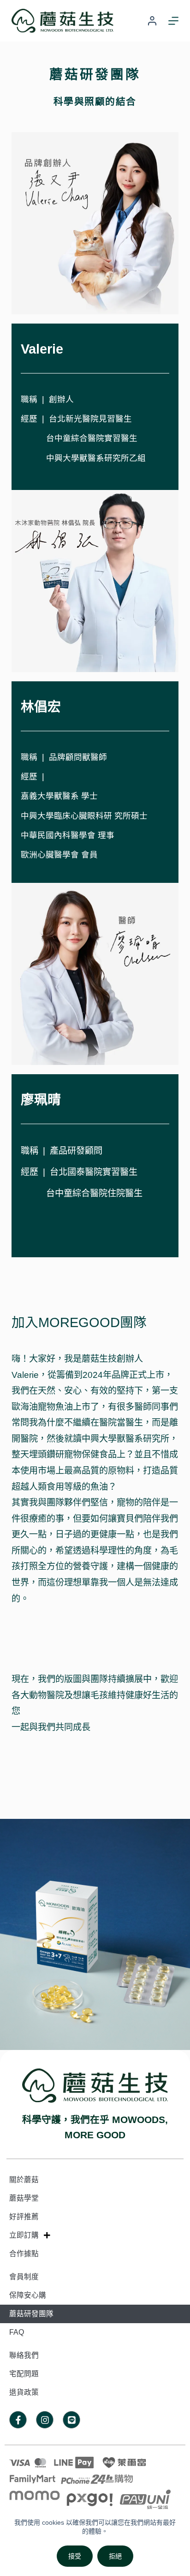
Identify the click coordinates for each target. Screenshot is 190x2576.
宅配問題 (24, 2374)
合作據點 (24, 2254)
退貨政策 (24, 2392)
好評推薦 (24, 2217)
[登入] (152, 21)
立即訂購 (24, 2235)
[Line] (71, 2420)
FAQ (17, 2332)
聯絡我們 (24, 2355)
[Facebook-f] (18, 2420)
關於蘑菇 (24, 2180)
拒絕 (115, 2556)
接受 (75, 2556)
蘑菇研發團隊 (31, 2314)
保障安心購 (28, 2295)
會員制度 (24, 2277)
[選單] (173, 21)
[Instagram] (45, 2420)
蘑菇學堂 (24, 2198)
